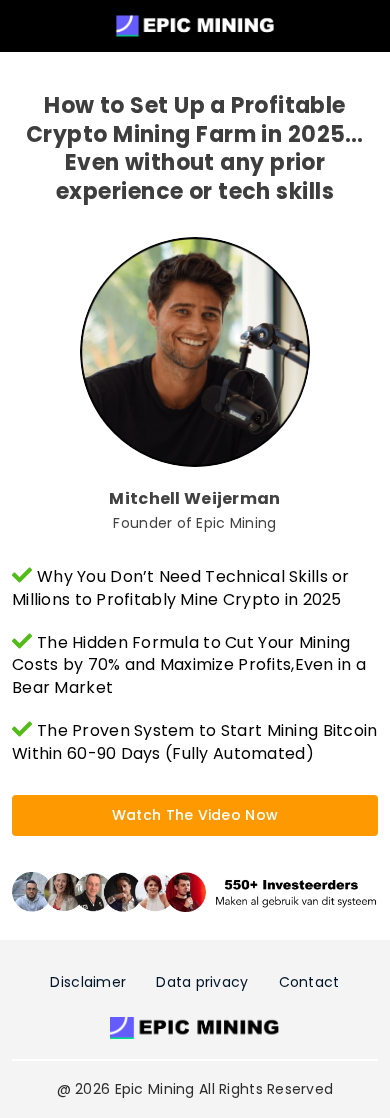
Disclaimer (88, 982)
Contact (309, 982)
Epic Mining (155, 1089)
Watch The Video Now (195, 815)
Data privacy (202, 982)
